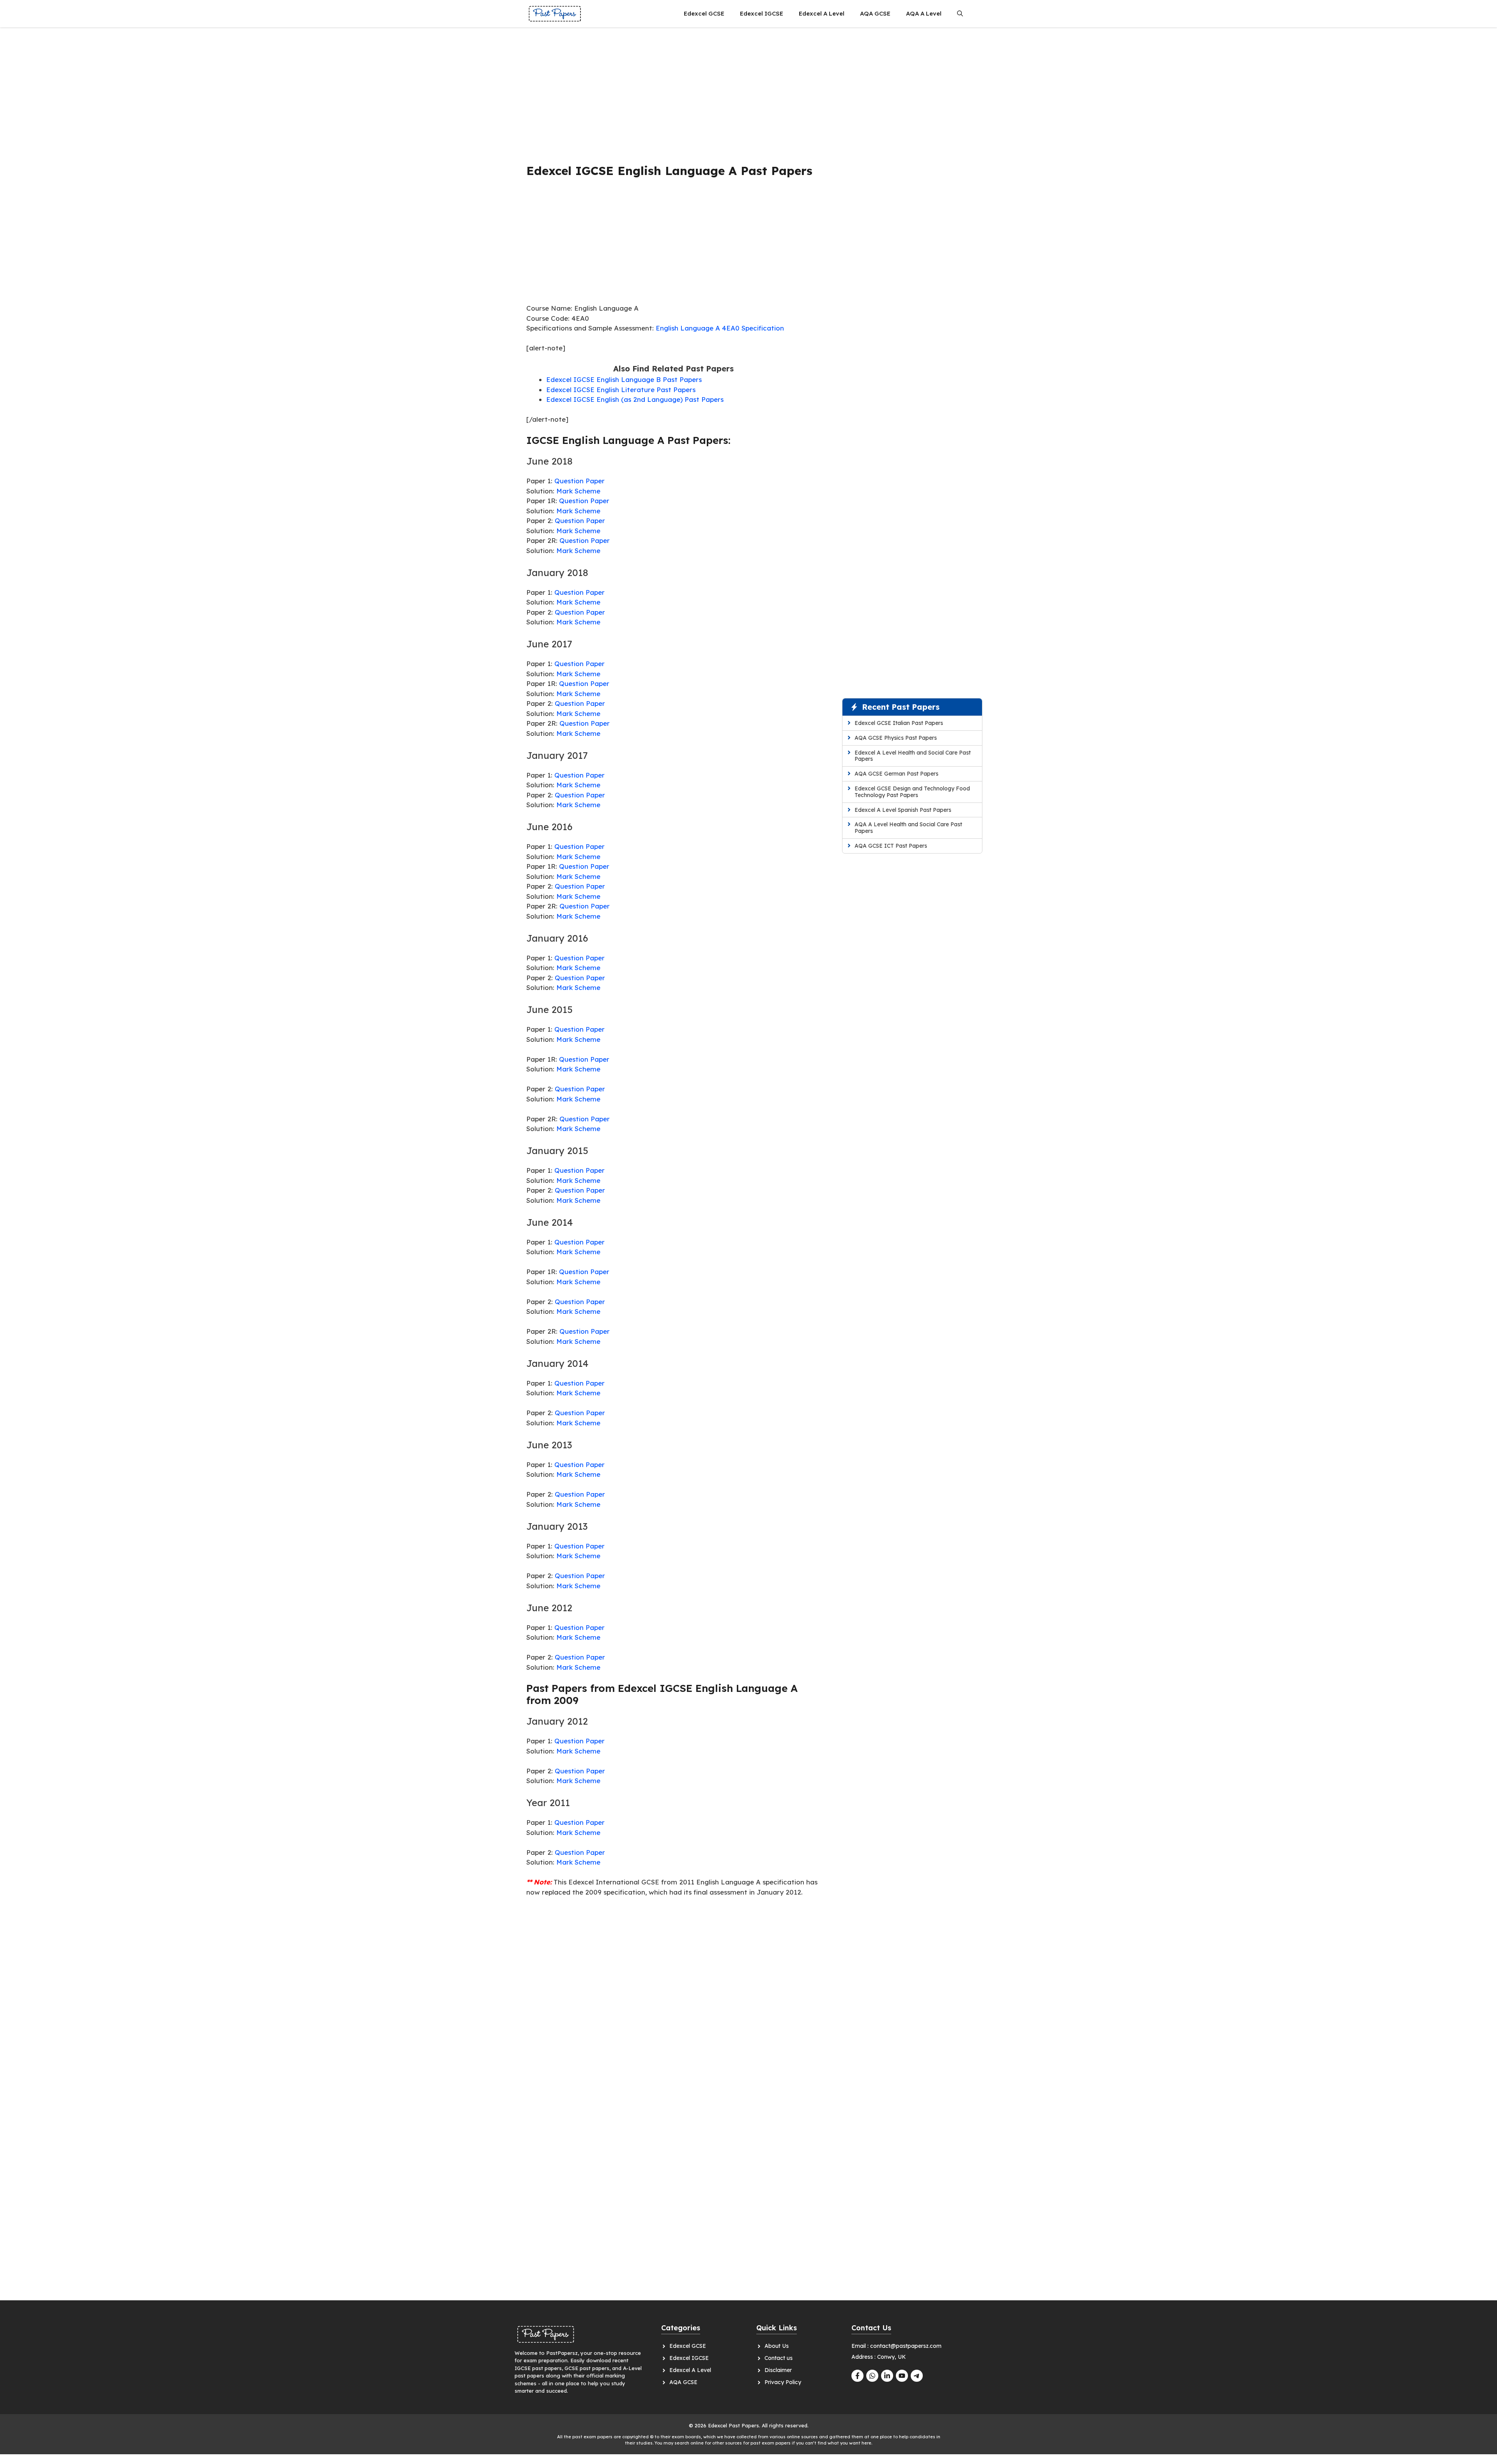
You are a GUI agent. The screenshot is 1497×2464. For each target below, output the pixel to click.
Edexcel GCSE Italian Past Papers (899, 723)
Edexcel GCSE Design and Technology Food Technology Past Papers (912, 792)
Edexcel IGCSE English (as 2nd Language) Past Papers (635, 399)
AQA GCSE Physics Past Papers (896, 738)
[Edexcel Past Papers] (555, 14)
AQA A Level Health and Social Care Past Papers (908, 828)
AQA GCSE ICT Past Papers (891, 846)
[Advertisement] (673, 92)
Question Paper (580, 481)
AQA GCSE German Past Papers (896, 774)
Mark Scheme (578, 491)
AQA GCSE (875, 13)
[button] (960, 14)
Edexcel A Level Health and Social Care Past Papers (913, 756)
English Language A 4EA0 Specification (720, 328)
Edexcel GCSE (704, 13)
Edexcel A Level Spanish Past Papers (903, 810)
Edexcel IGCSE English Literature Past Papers (621, 390)
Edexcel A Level (822, 13)
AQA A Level (924, 13)
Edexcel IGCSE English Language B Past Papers (624, 379)
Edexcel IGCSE (762, 13)
